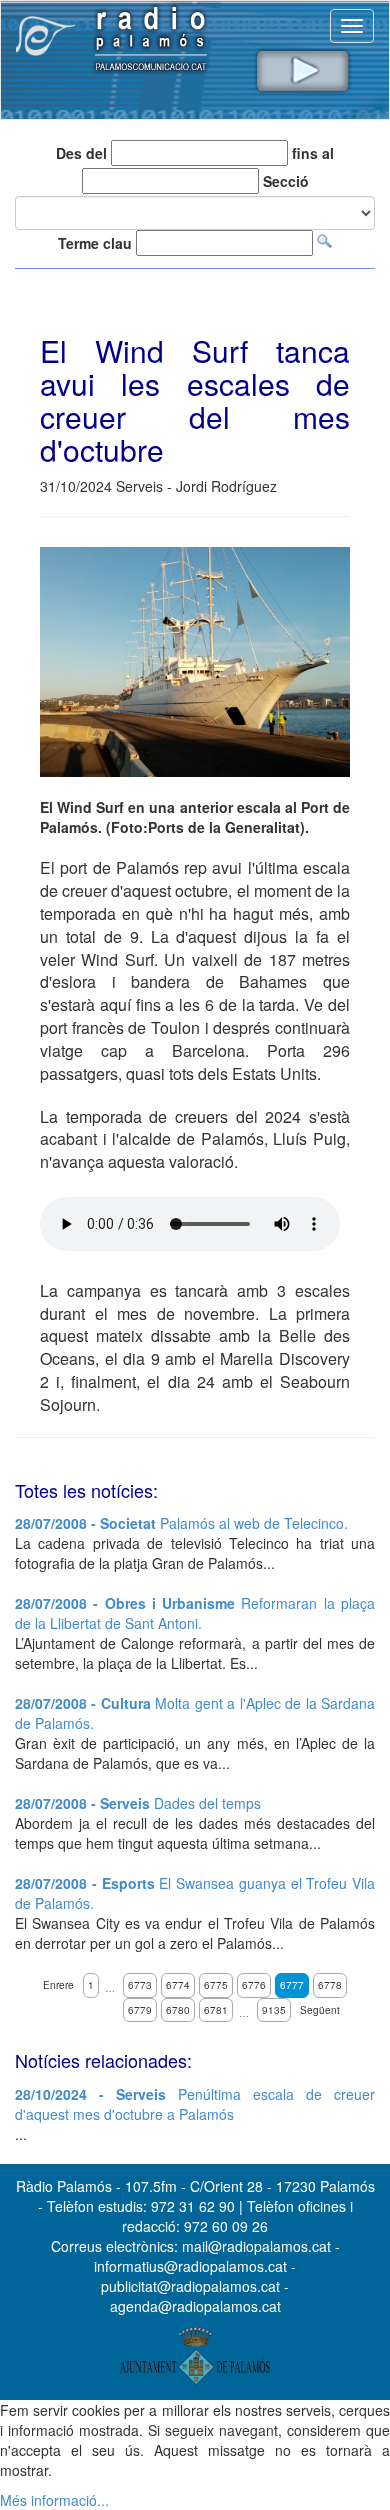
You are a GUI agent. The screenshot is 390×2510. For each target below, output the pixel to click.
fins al (313, 153)
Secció (286, 181)
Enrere (58, 1985)
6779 (140, 2010)
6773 (140, 1985)
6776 (254, 1985)
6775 (216, 1985)
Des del (81, 153)
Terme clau (95, 243)
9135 (274, 2010)
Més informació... (54, 2500)
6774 (178, 1985)
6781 (216, 2010)
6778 (330, 1985)
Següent (320, 2010)
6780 (178, 2010)
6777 (292, 1985)
